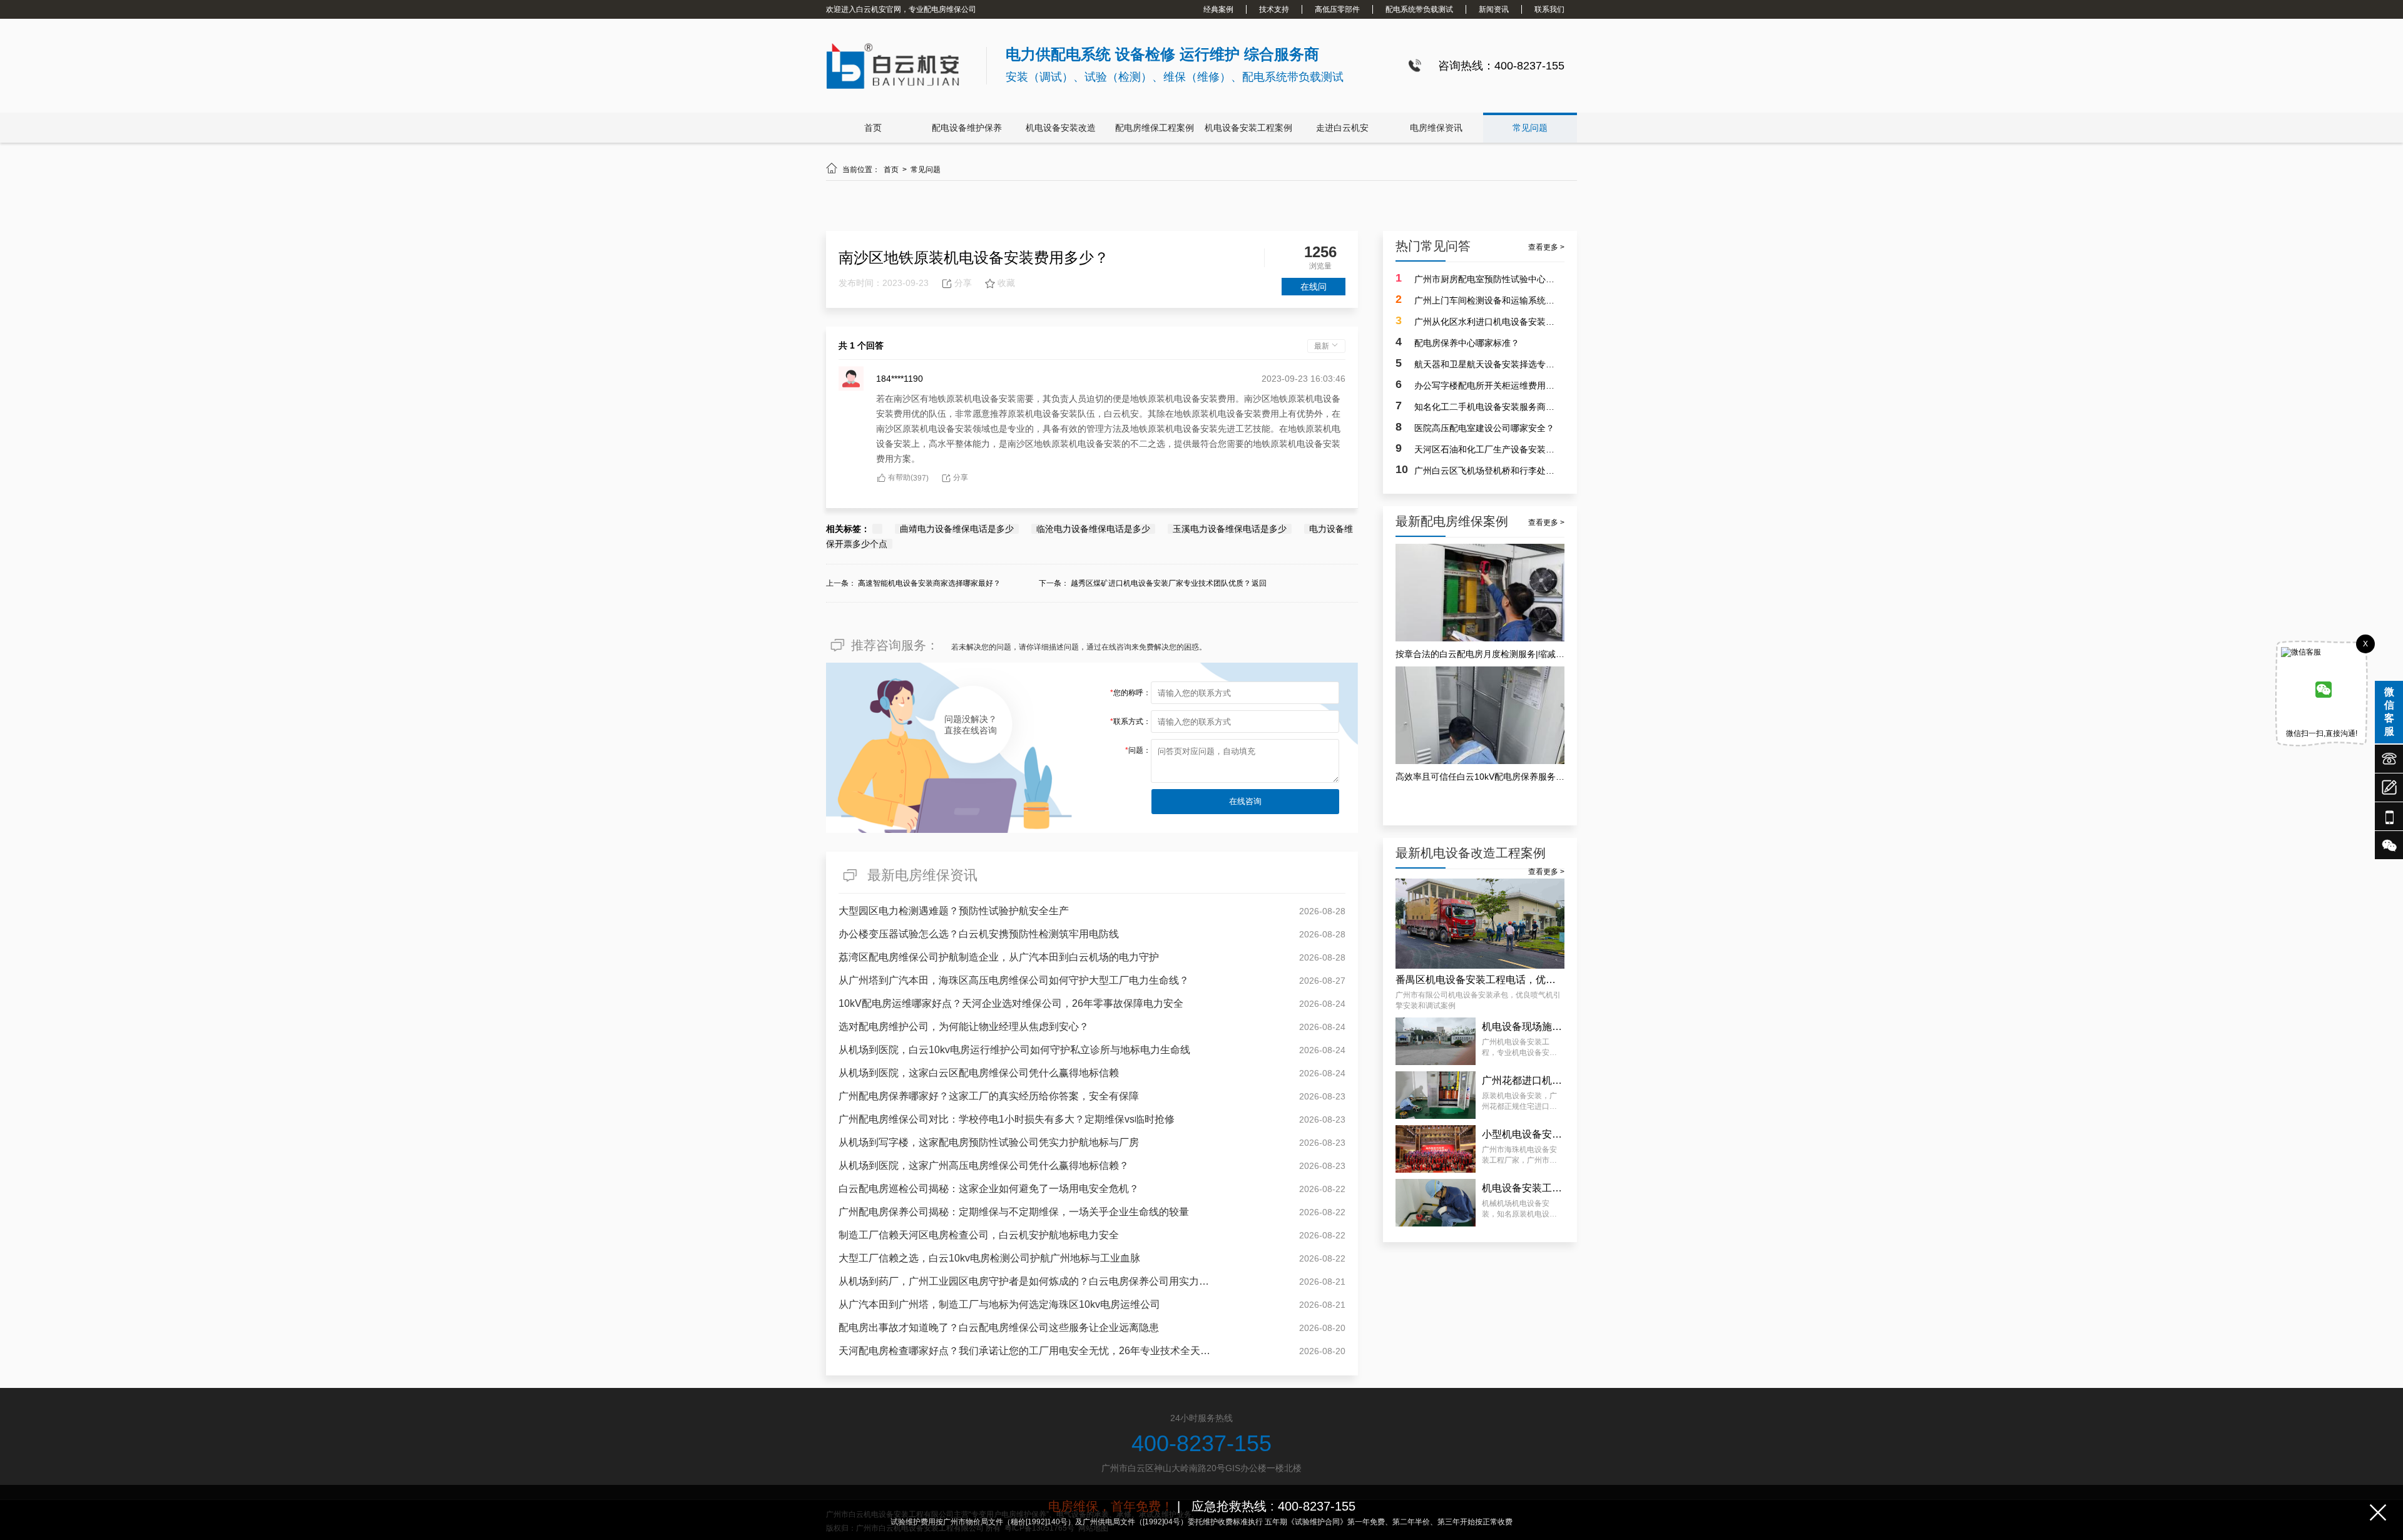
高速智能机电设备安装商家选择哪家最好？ (929, 583)
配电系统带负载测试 (1419, 9)
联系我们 (1549, 9)
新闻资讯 (1494, 9)
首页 (873, 128)
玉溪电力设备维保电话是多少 (1230, 529)
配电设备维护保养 (967, 128)
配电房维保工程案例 (1155, 128)
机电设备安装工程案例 (1248, 128)
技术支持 (1274, 9)
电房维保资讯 (1436, 128)
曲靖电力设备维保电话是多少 (957, 529)
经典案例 (1218, 9)
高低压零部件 (1337, 9)
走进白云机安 (1342, 128)
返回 (1259, 583)
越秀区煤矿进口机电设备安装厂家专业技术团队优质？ (1161, 583)
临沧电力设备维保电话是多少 (1093, 529)
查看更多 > (1546, 247)
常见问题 (1530, 128)
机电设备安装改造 (1061, 128)
